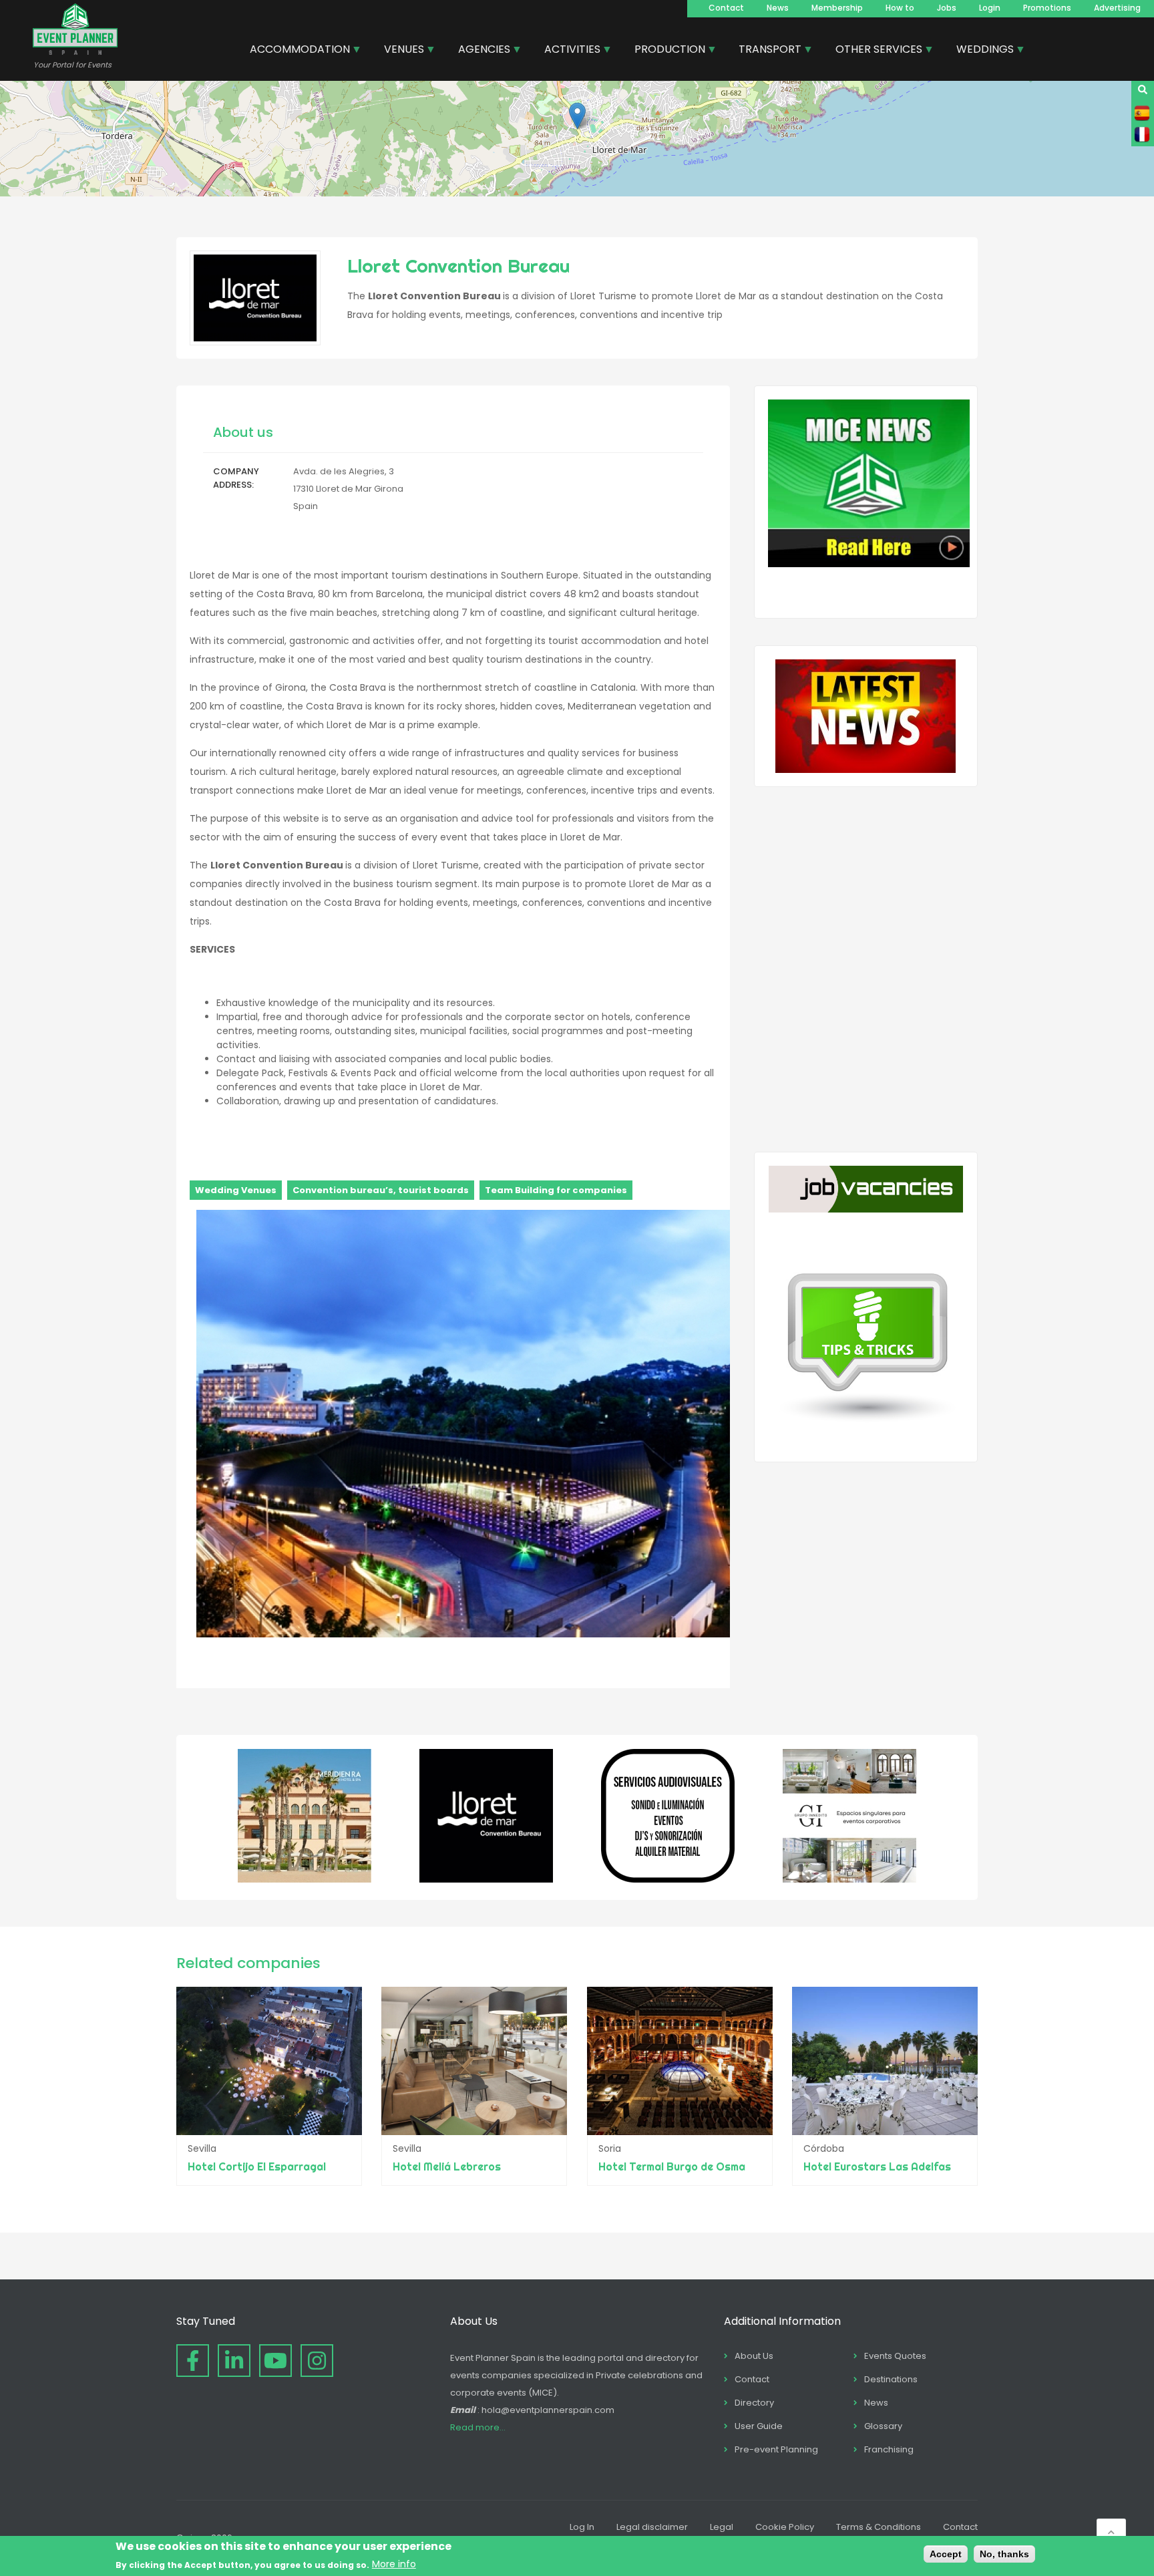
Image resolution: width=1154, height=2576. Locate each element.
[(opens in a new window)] (305, 1879)
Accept (946, 2554)
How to (900, 8)
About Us (754, 2356)
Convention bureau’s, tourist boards (381, 1190)
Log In (582, 2527)
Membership (837, 8)
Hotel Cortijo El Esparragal (257, 2166)
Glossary (883, 2426)
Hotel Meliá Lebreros (447, 2166)
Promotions (1047, 8)
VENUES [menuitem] (399, 51)
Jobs (947, 8)
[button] (577, 116)
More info (394, 2564)
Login (990, 8)
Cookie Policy (785, 2527)
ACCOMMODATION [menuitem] (295, 51)
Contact (726, 8)
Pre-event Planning (776, 2449)
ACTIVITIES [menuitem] (567, 51)
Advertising (1117, 8)
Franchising (889, 2449)
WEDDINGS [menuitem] (980, 51)
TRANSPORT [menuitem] (765, 51)
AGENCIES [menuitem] (479, 51)
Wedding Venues (236, 1190)
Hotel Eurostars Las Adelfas (877, 2166)
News (778, 8)
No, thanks (1004, 2554)
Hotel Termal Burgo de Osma (672, 2166)
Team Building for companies (556, 1190)
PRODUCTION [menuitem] (665, 51)
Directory (754, 2403)
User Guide (759, 2426)
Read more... (478, 2427)
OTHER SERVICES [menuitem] (874, 51)
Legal (722, 2527)
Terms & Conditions (879, 2527)
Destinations (891, 2379)
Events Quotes (895, 2356)
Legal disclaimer (652, 2527)
